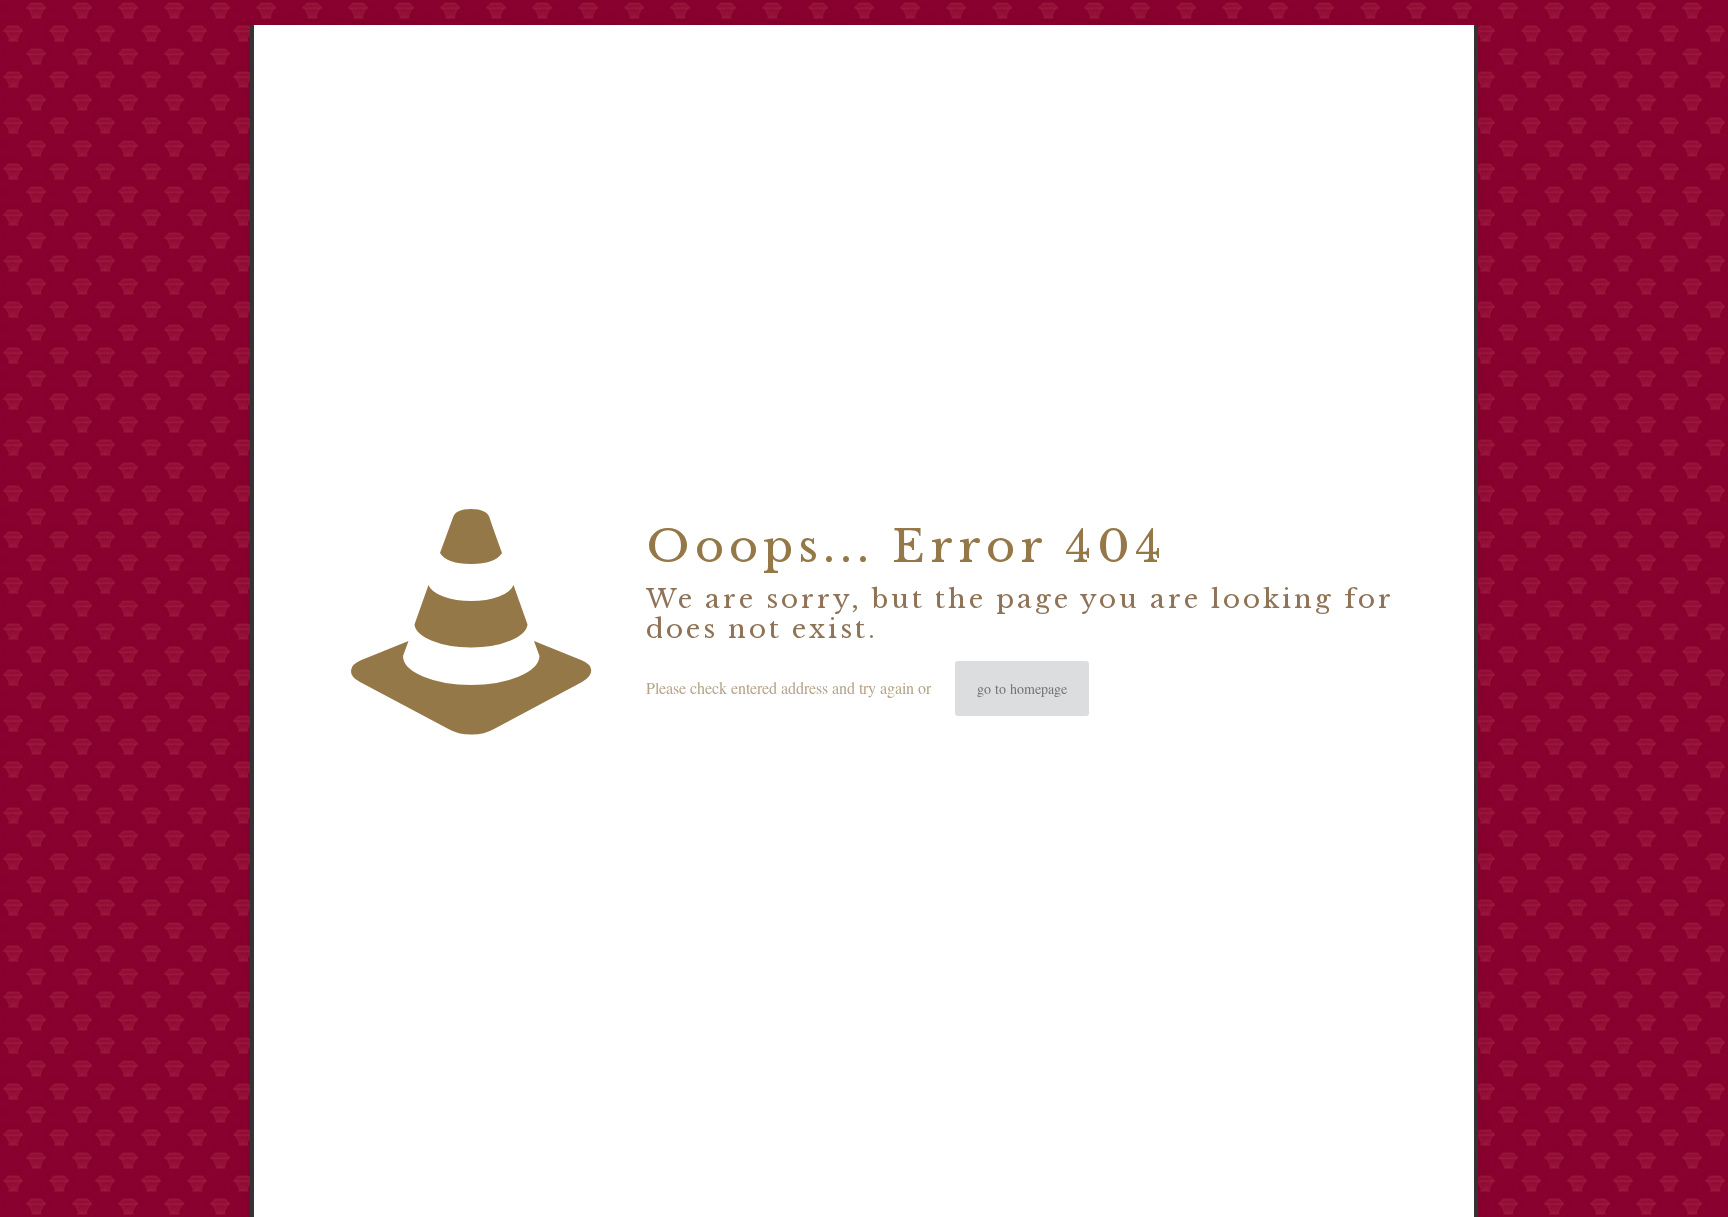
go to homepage (1022, 688)
